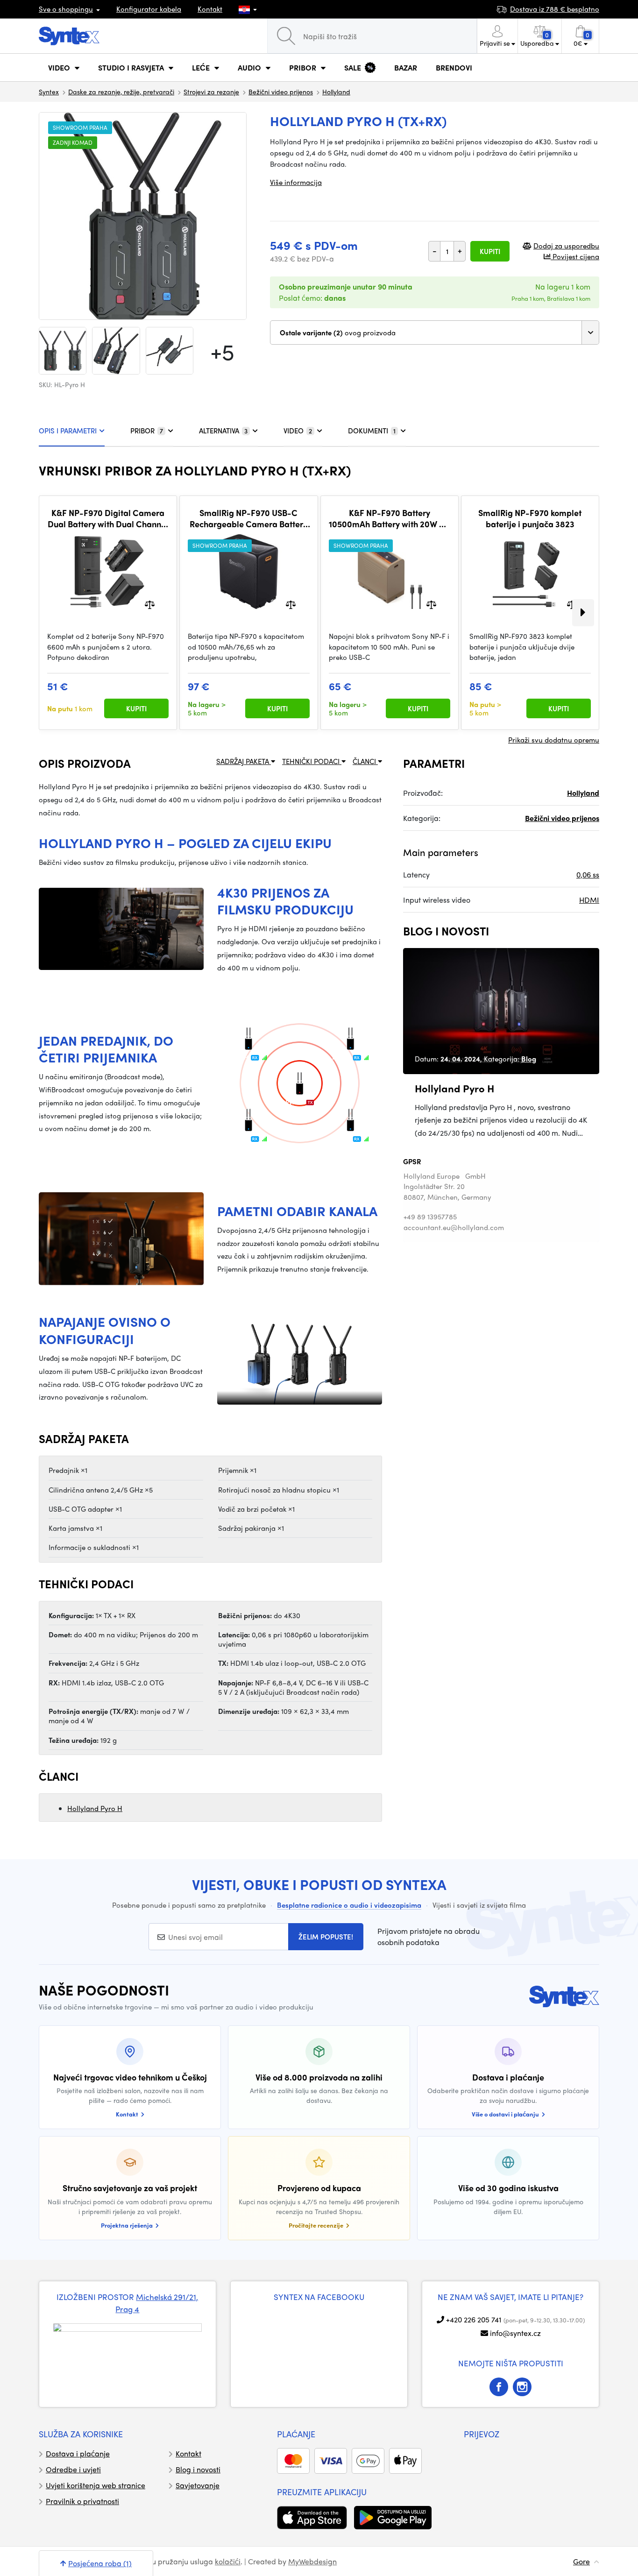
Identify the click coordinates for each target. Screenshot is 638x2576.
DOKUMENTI (372, 431)
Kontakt (210, 9)
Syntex (49, 92)
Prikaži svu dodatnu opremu (554, 740)
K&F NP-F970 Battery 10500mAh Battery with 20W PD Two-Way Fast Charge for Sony (390, 518)
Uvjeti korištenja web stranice (96, 2485)
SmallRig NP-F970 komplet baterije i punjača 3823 (530, 518)
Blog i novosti (198, 2469)
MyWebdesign (312, 2561)
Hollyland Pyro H (95, 1808)
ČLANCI (365, 761)
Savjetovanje (198, 2485)
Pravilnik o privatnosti (82, 2501)
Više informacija (296, 182)
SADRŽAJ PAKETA (244, 761)
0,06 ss (588, 874)
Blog (529, 1059)
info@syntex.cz (515, 2333)
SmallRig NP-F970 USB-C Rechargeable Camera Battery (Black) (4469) (248, 518)
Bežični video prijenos (281, 92)
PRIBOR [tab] (147, 431)
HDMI (589, 900)
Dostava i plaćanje (78, 2453)
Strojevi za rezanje (211, 92)
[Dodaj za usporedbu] (150, 604)
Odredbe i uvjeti (73, 2469)
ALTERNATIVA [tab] (223, 431)
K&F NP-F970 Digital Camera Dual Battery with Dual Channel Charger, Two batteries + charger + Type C (108, 518)
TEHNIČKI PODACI (312, 761)
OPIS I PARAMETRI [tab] (68, 431)
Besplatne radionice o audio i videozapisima (349, 1905)
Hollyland (336, 92)
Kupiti (490, 251)
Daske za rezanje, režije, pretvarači (121, 92)
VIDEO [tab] (298, 431)
